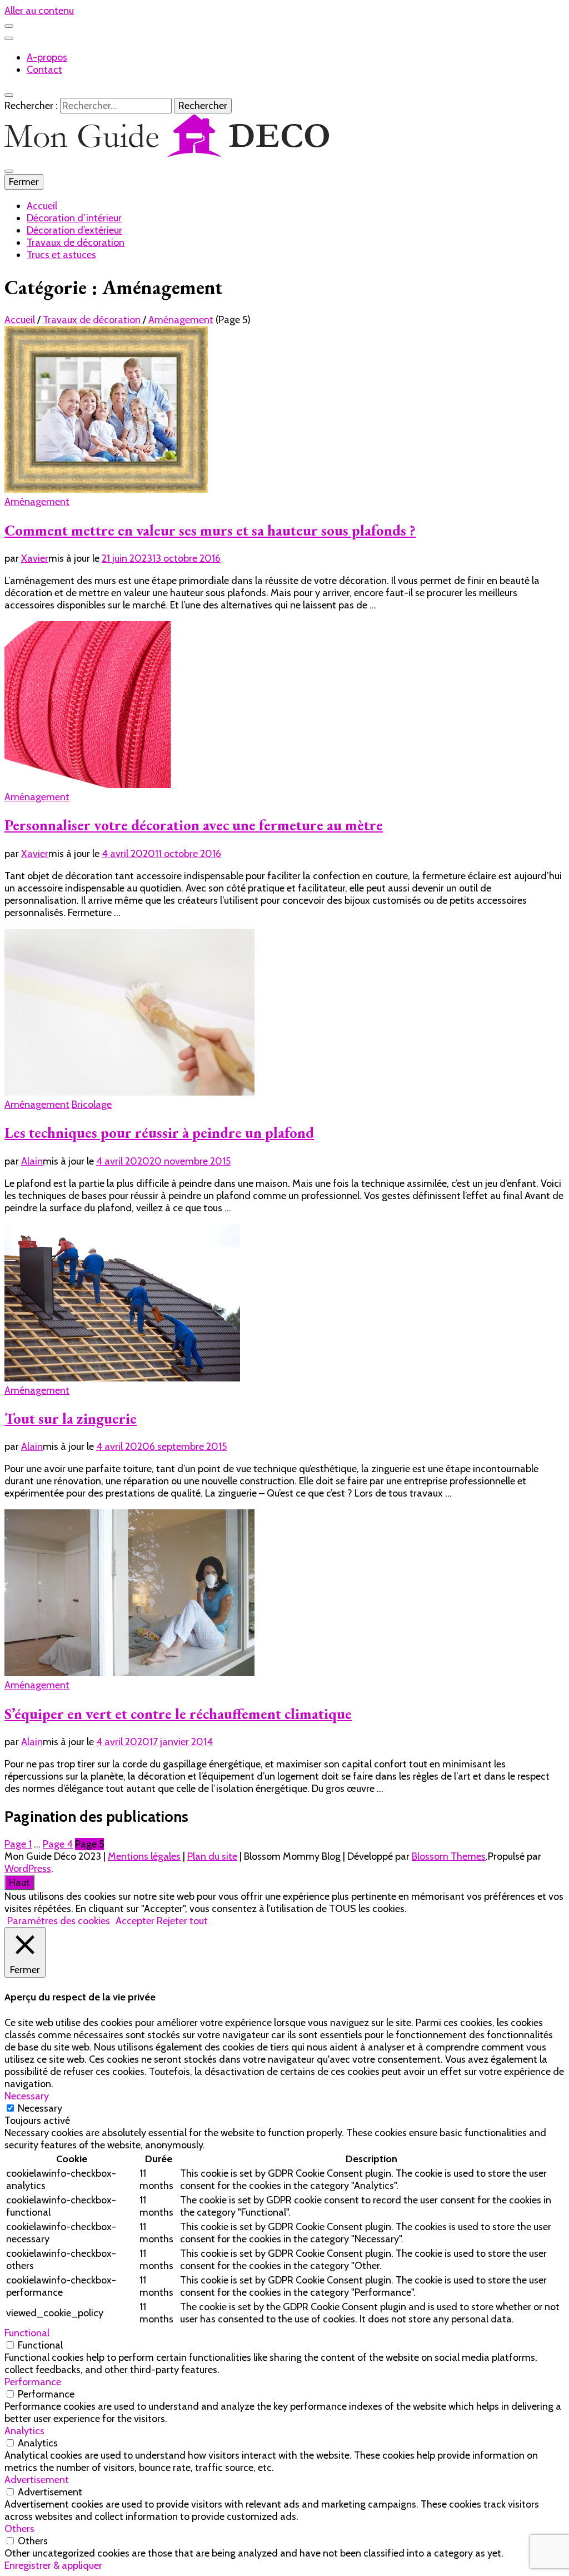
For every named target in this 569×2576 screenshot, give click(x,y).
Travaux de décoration (76, 242)
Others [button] (19, 2529)
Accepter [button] (135, 1921)
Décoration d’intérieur (74, 218)
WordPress (28, 1869)
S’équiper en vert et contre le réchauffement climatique (178, 1714)
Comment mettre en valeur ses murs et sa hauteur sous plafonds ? (210, 530)
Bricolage (92, 1104)
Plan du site (212, 1856)
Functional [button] (27, 2333)
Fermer (24, 182)
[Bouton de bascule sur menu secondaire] (9, 26)
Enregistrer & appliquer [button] (53, 2565)
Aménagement (37, 502)
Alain (32, 1161)
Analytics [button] (24, 2431)
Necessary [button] (27, 2096)
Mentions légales (144, 1856)
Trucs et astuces (61, 255)
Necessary (40, 2108)
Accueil (42, 206)
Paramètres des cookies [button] (59, 1921)
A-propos (47, 57)
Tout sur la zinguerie (71, 1418)
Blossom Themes (449, 1856)
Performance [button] (33, 2382)
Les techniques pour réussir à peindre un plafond (159, 1133)
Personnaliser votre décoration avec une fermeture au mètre (194, 825)
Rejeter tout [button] (182, 1921)
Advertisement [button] (37, 2480)
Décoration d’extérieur (74, 230)
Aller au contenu (39, 11)
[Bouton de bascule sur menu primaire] (9, 171)
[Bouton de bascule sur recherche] (9, 95)
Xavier (35, 558)
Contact (44, 70)
